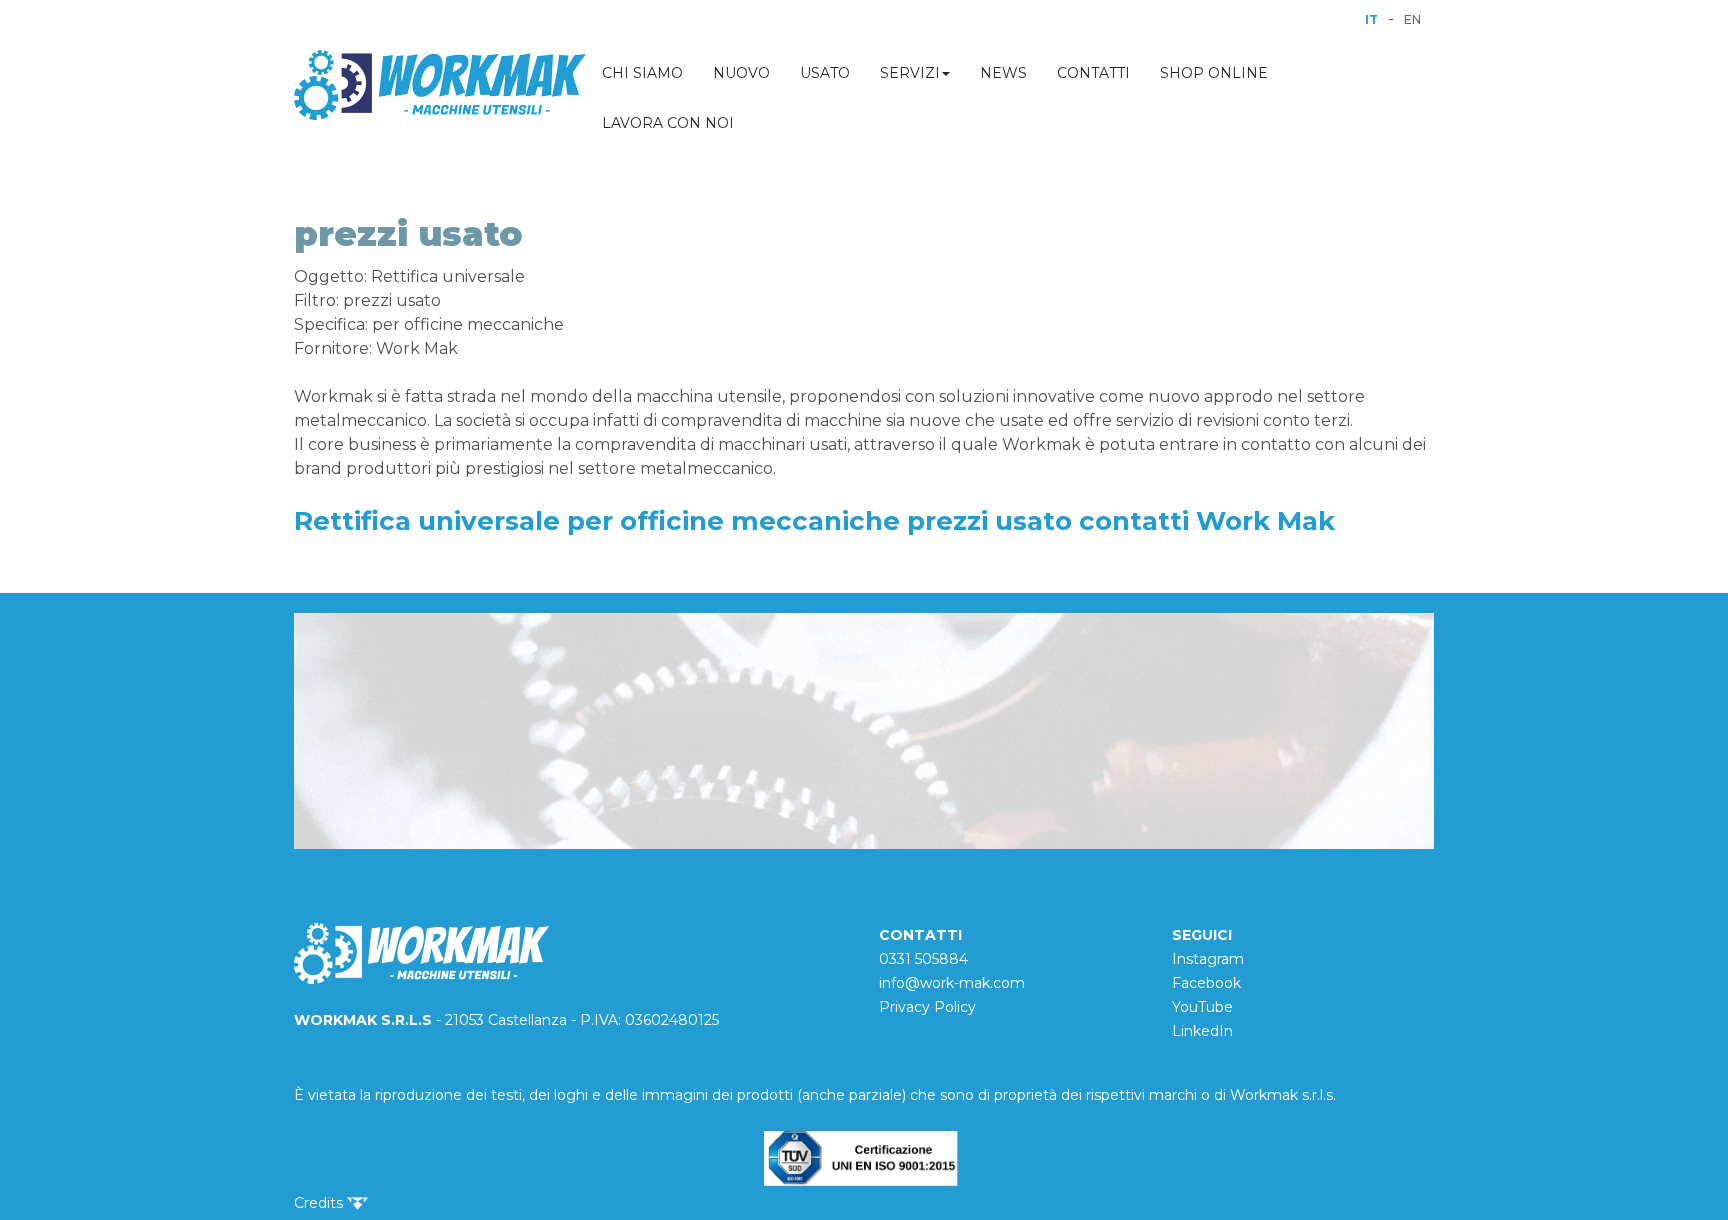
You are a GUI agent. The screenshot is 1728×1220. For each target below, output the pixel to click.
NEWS (1003, 73)
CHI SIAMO (642, 73)
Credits (320, 1203)
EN (1412, 19)
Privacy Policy (927, 1007)
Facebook (1206, 983)
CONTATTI (1093, 73)
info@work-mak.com (952, 983)
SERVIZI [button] (910, 73)
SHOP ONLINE (1214, 73)
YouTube (1202, 1007)
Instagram (1208, 959)
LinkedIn (1202, 1031)
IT (1371, 19)
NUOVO (741, 73)
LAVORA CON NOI (668, 123)
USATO (825, 73)
